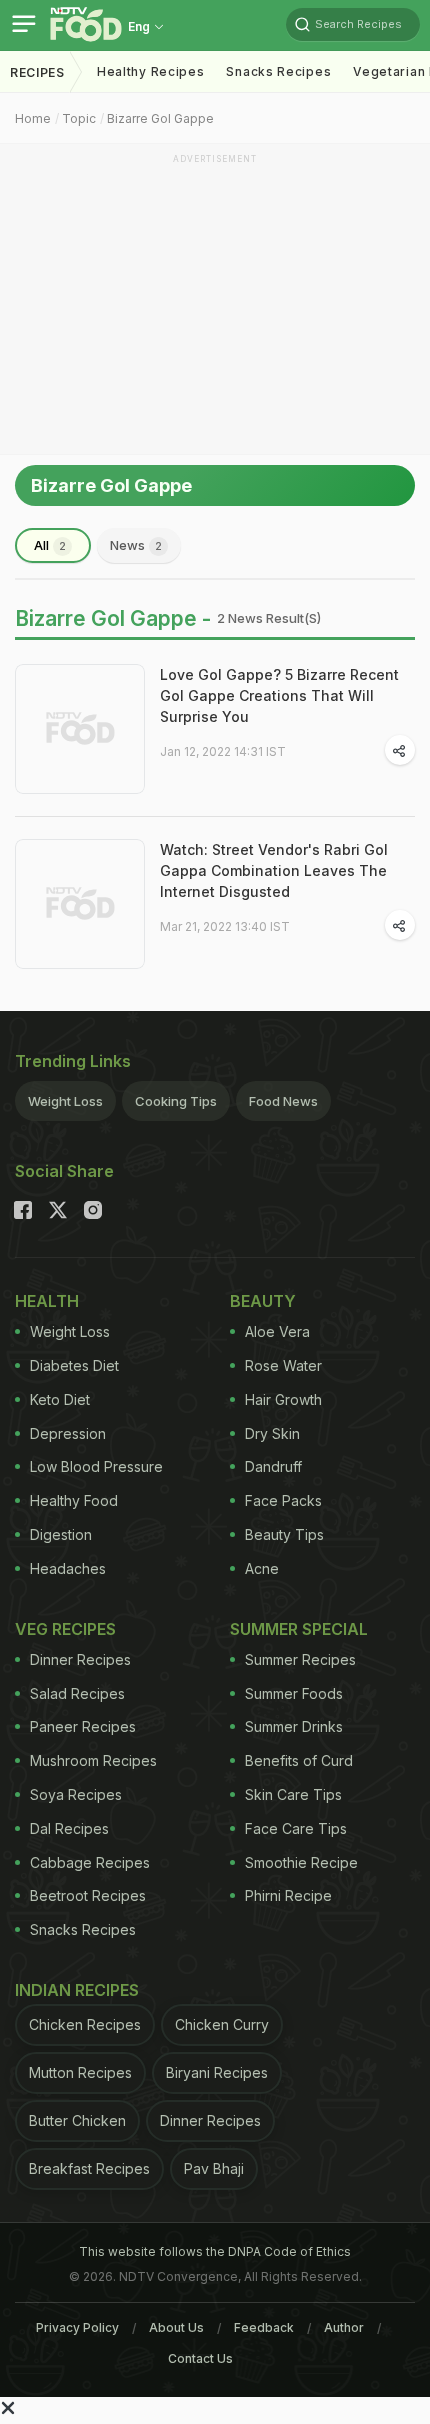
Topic (79, 118)
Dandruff (273, 1466)
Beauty (263, 1301)
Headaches (68, 1568)
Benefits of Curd (299, 1760)
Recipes (37, 72)
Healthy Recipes (151, 71)
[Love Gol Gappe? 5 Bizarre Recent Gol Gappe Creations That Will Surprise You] (80, 729)
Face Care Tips (296, 1828)
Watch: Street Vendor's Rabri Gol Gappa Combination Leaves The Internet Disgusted (274, 870)
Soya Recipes (76, 1794)
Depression (68, 1433)
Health (47, 1301)
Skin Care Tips (293, 1794)
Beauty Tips (284, 1534)
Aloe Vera (277, 1331)
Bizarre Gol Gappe (160, 118)
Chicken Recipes (85, 2024)
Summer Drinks (294, 1726)
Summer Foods (294, 1693)
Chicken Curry (222, 2024)
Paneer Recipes (83, 1726)
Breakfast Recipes (89, 2168)
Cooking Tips (176, 1101)
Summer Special (299, 1629)
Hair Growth (283, 1399)
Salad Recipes (77, 1693)
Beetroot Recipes (88, 1895)
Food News (283, 1101)
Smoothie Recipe (301, 1862)
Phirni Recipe (288, 1895)
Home (33, 118)
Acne (262, 1568)
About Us (176, 2327)
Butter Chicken (77, 2120)
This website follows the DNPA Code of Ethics (215, 2251)
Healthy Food (74, 1500)
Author (344, 2327)
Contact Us (200, 2358)
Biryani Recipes (217, 2072)
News (136, 545)
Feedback (264, 2327)
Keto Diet (60, 1399)
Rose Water (283, 1365)
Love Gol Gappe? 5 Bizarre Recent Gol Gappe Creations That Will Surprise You (279, 695)
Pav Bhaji (214, 2168)
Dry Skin (272, 1433)
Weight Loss (65, 1101)
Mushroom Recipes (93, 1760)
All (50, 545)
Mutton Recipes (80, 2072)
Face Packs (283, 1500)
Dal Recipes (69, 1828)
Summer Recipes (300, 1659)
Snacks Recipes (278, 71)
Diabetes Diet (74, 1365)
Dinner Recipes (80, 1659)
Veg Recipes (65, 1629)
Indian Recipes (77, 1990)
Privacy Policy (77, 2327)
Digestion (61, 1534)
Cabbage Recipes (90, 1862)
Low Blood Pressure (96, 1466)
